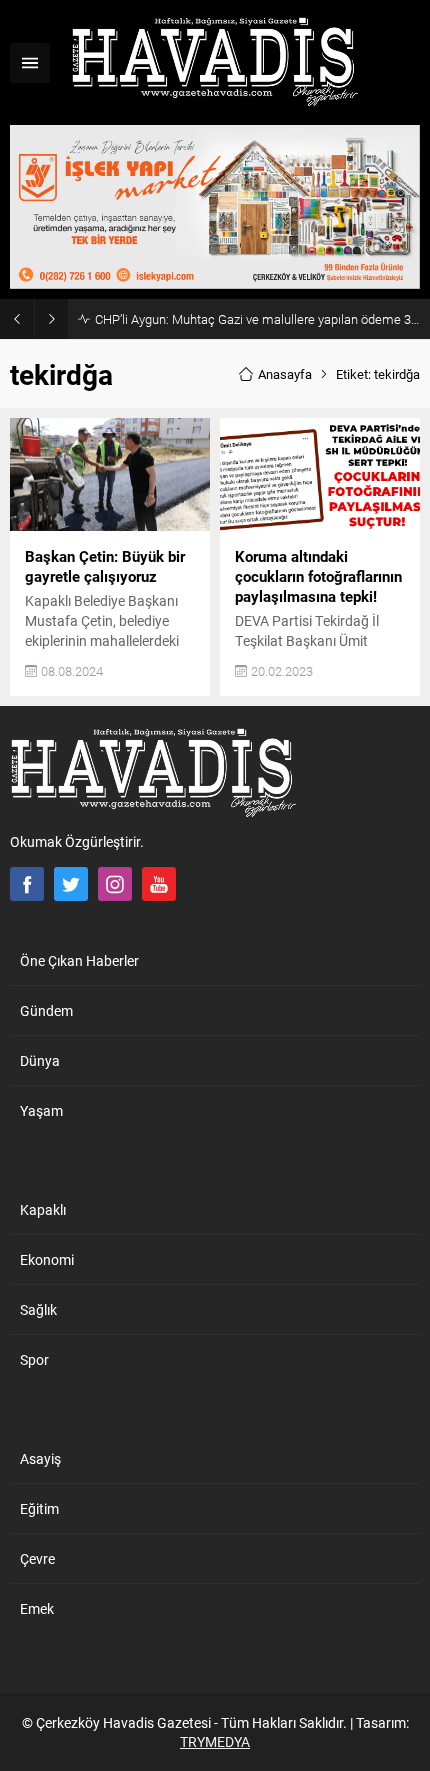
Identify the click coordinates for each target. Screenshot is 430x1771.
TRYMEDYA (215, 1741)
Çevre (37, 1558)
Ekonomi (47, 1259)
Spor (34, 1359)
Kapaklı (43, 1209)
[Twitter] (71, 884)
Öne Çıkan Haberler (79, 960)
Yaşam (41, 1110)
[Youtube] (159, 884)
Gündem (46, 1010)
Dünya (40, 1060)
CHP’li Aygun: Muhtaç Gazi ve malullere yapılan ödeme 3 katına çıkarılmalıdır (257, 319)
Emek (37, 1608)
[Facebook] (27, 884)
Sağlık (38, 1309)
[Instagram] (115, 884)
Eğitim (39, 1508)
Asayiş (40, 1458)
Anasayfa (285, 374)
